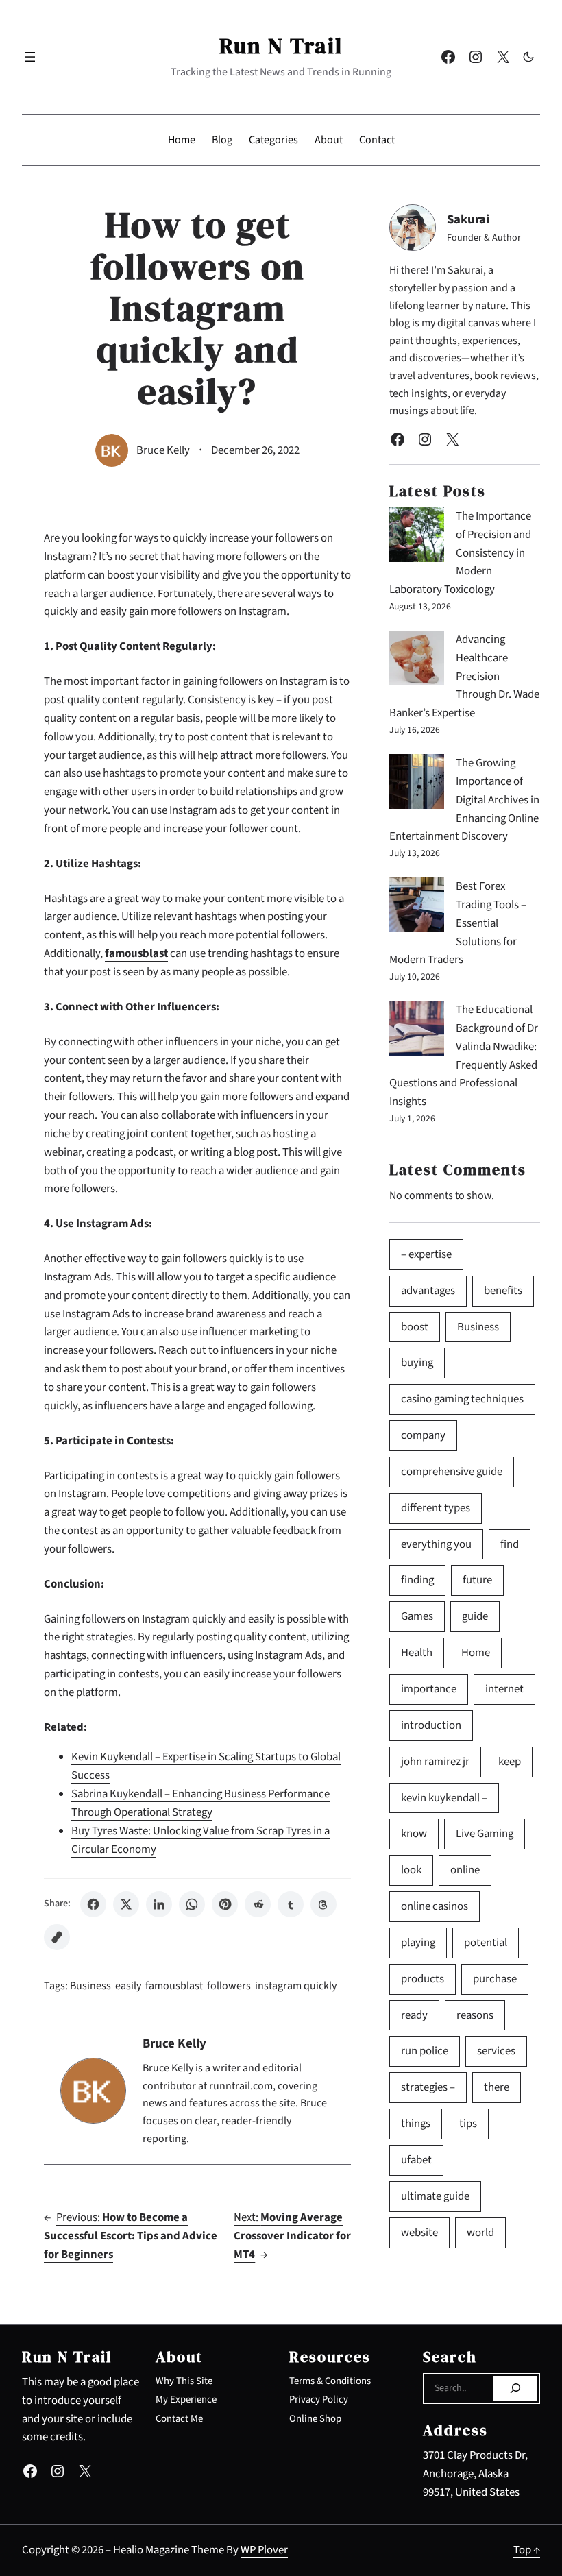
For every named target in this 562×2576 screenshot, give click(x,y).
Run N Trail (281, 46)
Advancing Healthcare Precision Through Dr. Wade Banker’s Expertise (464, 676)
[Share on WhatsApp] (192, 1904)
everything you (436, 1544)
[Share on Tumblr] (291, 1904)
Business (90, 1986)
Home (476, 1653)
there (497, 2087)
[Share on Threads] (323, 1904)
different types (436, 1508)
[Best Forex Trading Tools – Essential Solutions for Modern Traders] (417, 908)
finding (417, 1580)
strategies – (428, 2087)
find (510, 1544)
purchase (495, 1979)
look (411, 1870)
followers (229, 1986)
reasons (475, 2015)
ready (414, 2015)
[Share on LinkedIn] (159, 1904)
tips (468, 2124)
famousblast (174, 1986)
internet (504, 1689)
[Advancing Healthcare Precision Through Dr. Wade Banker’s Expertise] (417, 661)
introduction (431, 1725)
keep (510, 1762)
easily (128, 1986)
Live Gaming (485, 1834)
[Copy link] (57, 1937)
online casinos (435, 1906)
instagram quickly (296, 1986)
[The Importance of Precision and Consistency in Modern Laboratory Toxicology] (417, 538)
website (419, 2233)
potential (486, 1943)
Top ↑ (527, 2550)
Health (417, 1653)
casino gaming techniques (462, 1399)
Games (417, 1616)
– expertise (426, 1254)
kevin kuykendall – (444, 1798)
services (496, 2051)
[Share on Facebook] (93, 1904)
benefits (503, 1291)
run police (425, 2051)
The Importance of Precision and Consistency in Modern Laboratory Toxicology (460, 553)
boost (415, 1327)
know (414, 1834)
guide (475, 1616)
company (423, 1435)
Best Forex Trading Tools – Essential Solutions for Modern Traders (458, 923)
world (480, 2233)
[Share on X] (126, 1904)
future (477, 1580)
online (465, 1870)
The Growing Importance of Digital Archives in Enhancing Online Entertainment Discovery (464, 800)
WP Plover (264, 2550)
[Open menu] (30, 57)
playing (418, 1943)
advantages (428, 1291)
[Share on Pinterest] (225, 1904)
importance (429, 1689)
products (423, 1979)
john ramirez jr (435, 1762)
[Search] (515, 2389)
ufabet (416, 2160)
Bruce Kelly (163, 450)
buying (417, 1363)
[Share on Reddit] (258, 1904)
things (416, 2124)
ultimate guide (435, 2196)
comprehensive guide (452, 1472)
